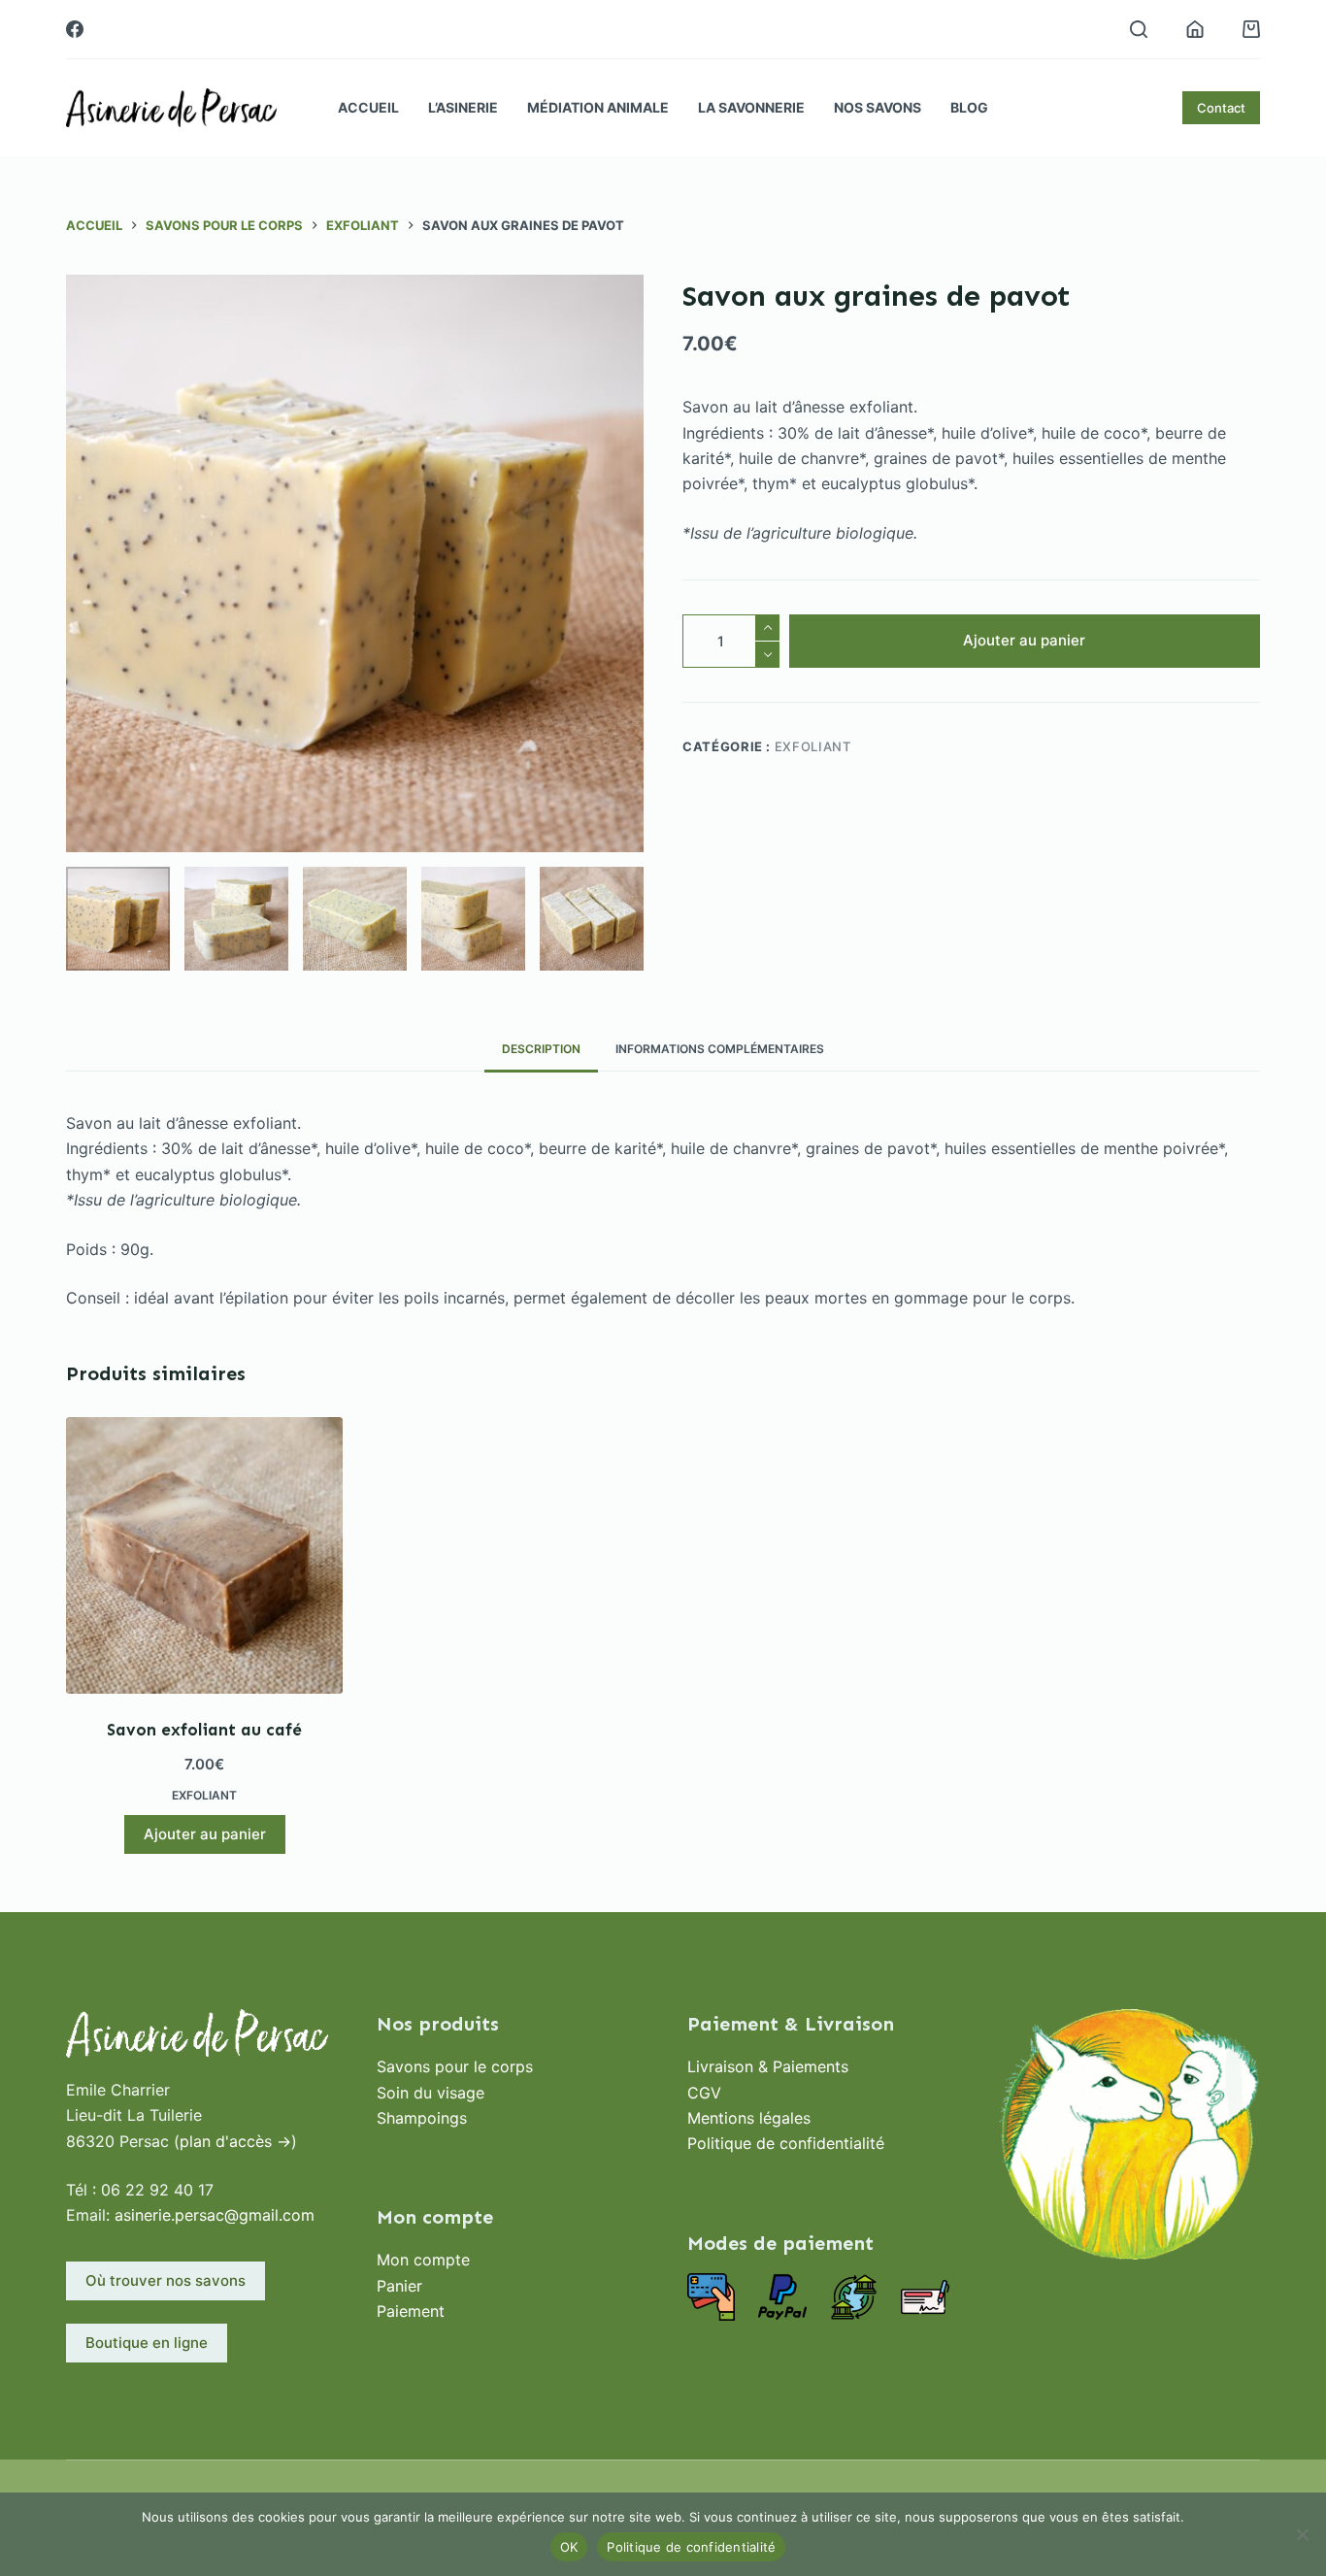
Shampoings (422, 2118)
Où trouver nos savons (166, 2280)
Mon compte (423, 2260)
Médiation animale (598, 107)
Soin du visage (431, 2093)
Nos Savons (878, 107)
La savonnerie (751, 107)
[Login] (1195, 29)
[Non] (1302, 2534)
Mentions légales (749, 2118)
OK (569, 2547)
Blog (969, 107)
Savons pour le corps (455, 2066)
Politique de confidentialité (786, 2143)
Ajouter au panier (1024, 640)
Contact (1221, 108)
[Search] (1139, 29)
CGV (704, 2093)
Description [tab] (541, 1049)
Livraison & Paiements (768, 2066)
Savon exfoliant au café (204, 1730)
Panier (399, 2286)
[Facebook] (75, 29)
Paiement (411, 2311)
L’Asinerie (463, 107)
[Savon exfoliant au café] (204, 1555)
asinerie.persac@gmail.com (215, 2215)
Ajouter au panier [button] (205, 1834)
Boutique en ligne (147, 2343)
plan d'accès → (235, 2141)
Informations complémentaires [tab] (720, 1049)
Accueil (368, 107)
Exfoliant (813, 746)
